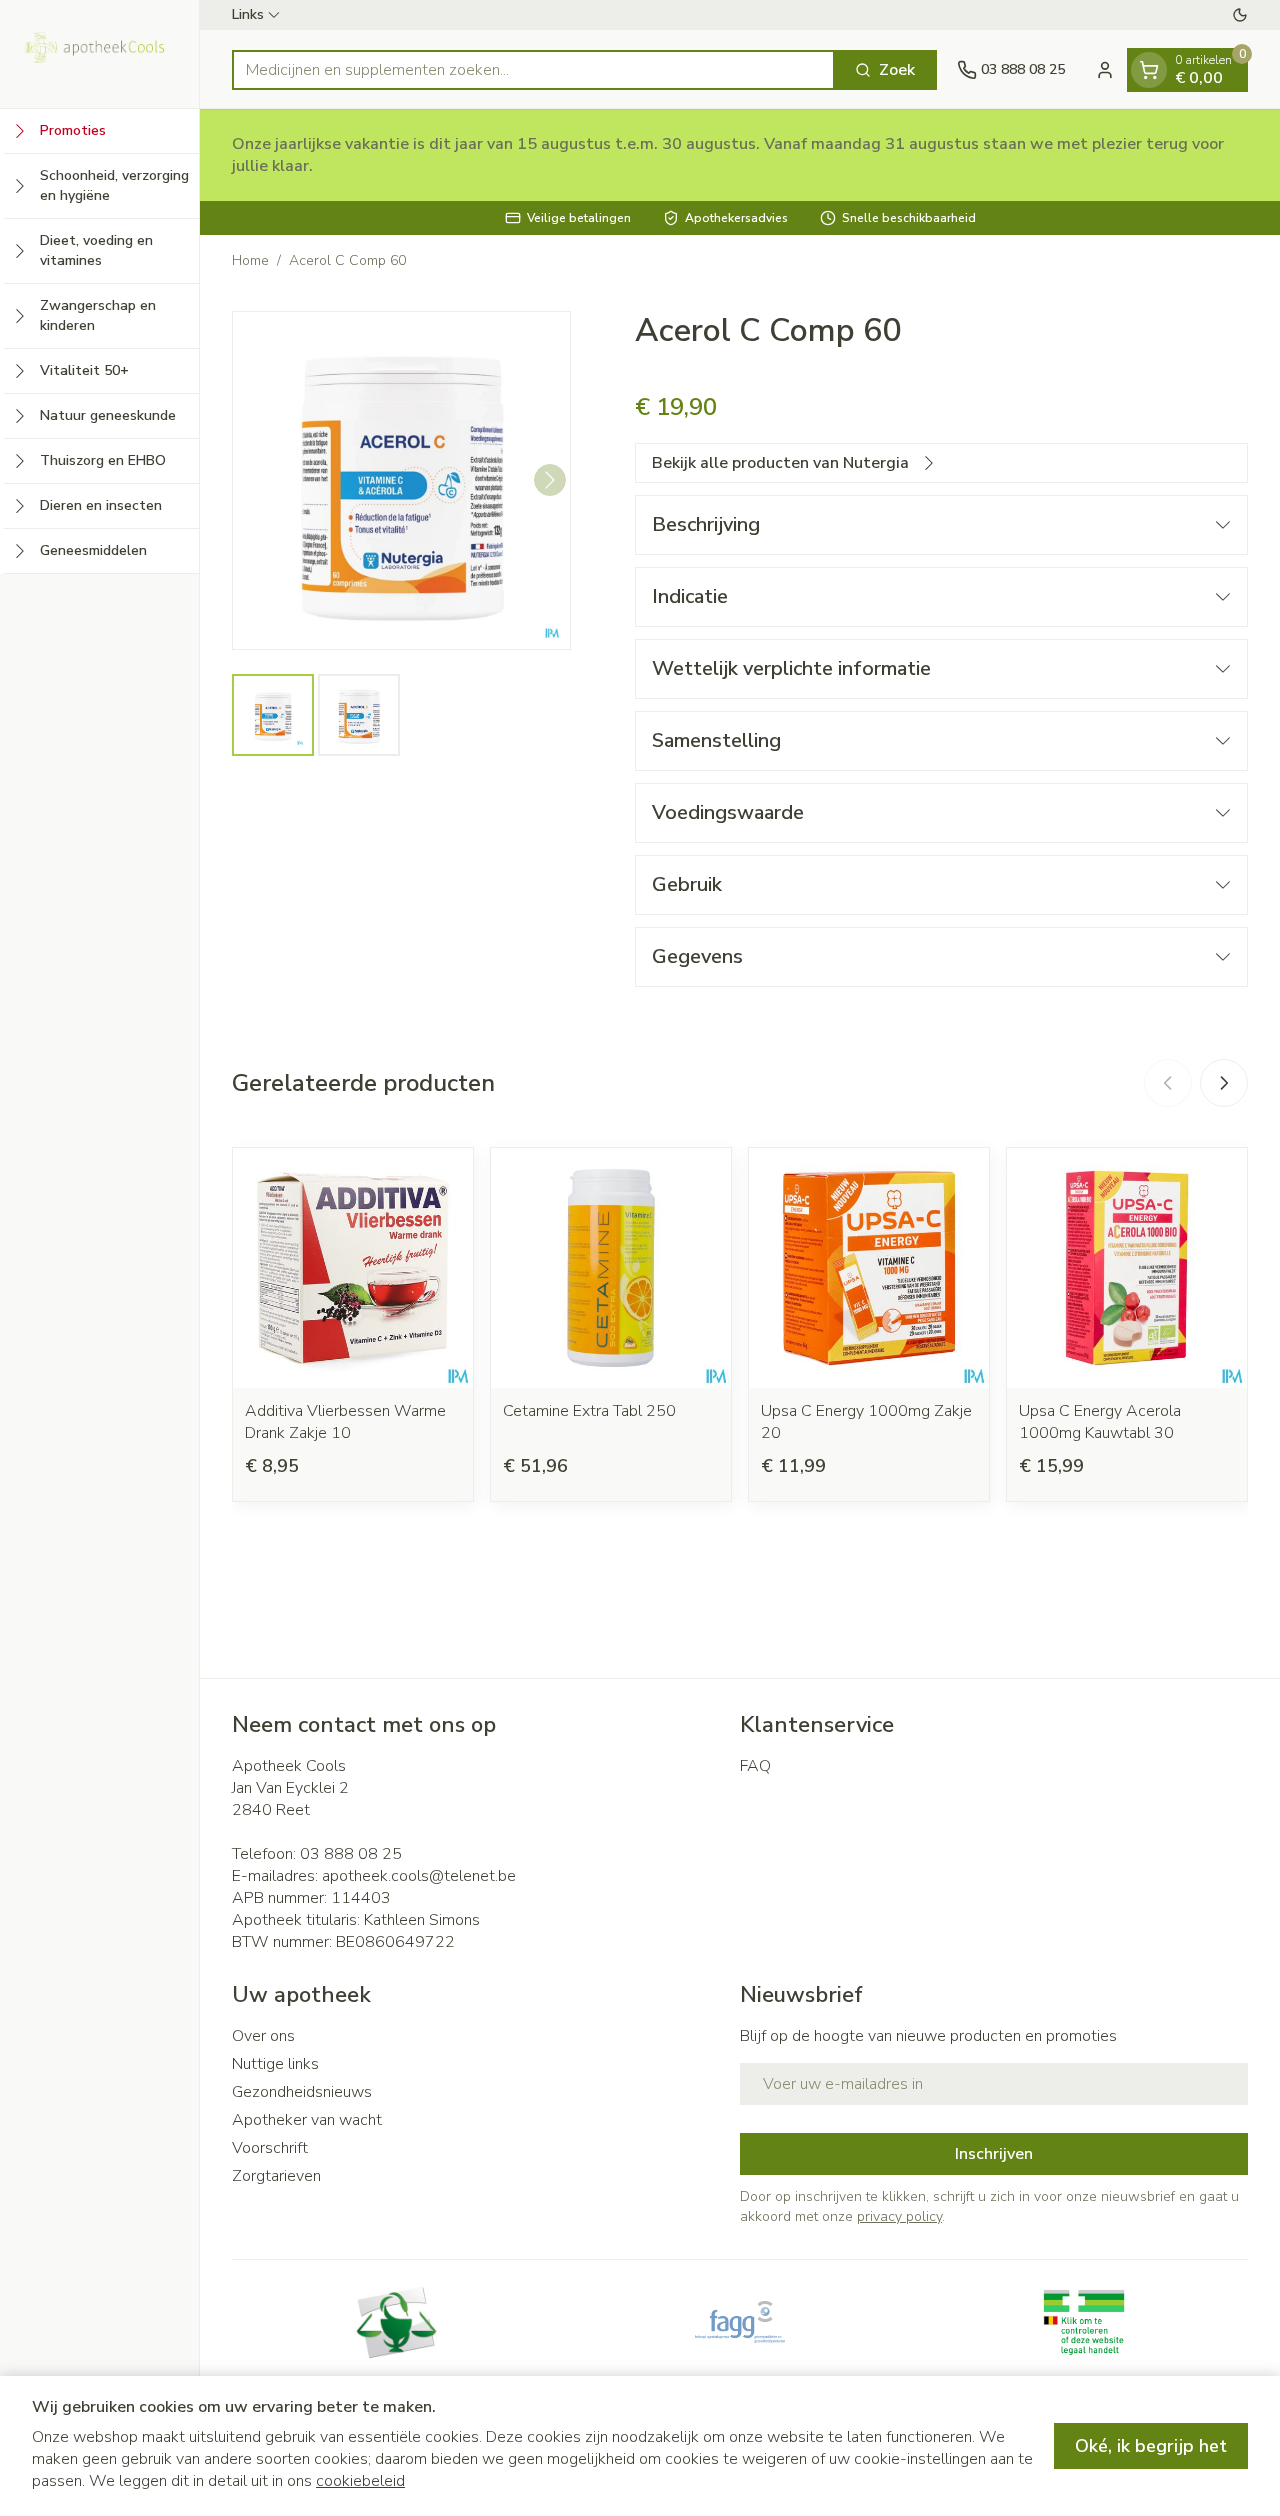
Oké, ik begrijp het (1151, 2446)
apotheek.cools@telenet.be (419, 1876)
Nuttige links (275, 2064)
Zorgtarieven (276, 2176)
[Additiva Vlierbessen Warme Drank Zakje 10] (353, 1268)
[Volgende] (550, 480)
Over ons (263, 2036)
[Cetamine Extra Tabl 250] (611, 1268)
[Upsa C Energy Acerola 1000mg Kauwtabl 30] (1127, 1268)
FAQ (755, 1766)
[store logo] (99, 54)
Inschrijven (994, 2154)
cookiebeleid (360, 2481)
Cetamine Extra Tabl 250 (589, 1411)
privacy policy (899, 2216)
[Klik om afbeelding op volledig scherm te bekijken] (401, 480)
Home (250, 260)
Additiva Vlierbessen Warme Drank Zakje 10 (345, 1422)
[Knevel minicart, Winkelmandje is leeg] (1149, 70)
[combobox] (533, 70)
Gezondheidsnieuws (302, 2092)
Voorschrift (270, 2148)
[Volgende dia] (1224, 1083)
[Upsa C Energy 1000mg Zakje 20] (869, 1268)
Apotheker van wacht (307, 2120)
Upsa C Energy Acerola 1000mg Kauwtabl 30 (1100, 1422)
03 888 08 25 (351, 1854)
